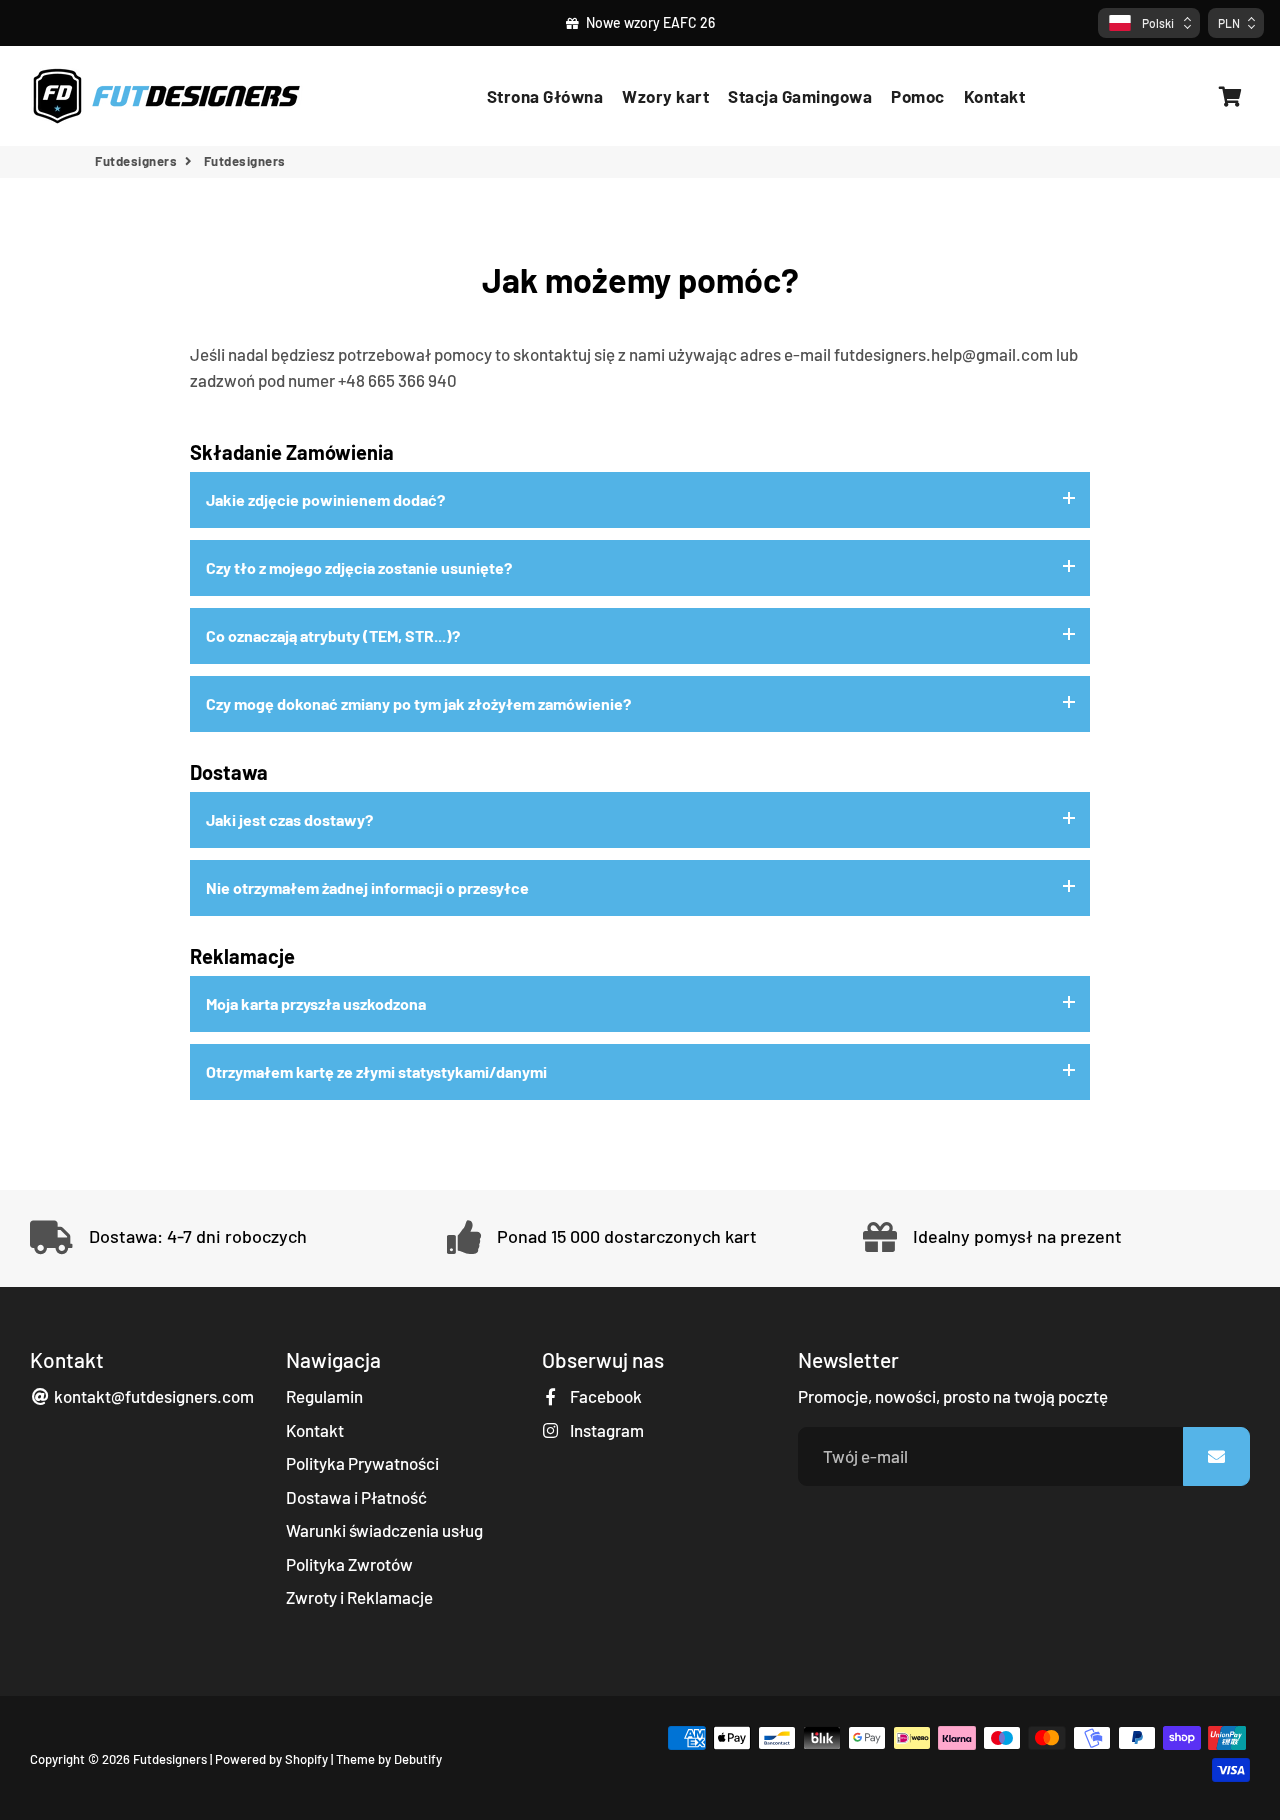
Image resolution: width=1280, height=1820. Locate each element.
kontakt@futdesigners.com (152, 1396)
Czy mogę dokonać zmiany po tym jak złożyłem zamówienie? (418, 703)
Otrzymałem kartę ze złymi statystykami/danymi (376, 1071)
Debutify (418, 1759)
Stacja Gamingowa (800, 96)
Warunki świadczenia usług (384, 1530)
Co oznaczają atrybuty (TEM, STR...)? (333, 635)
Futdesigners (136, 161)
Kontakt (995, 96)
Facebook (604, 1396)
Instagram (605, 1430)
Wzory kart (665, 96)
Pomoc (918, 96)
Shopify (306, 1759)
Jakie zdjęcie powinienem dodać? (325, 499)
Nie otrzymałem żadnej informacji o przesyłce (367, 887)
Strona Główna (545, 96)
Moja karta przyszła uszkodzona (316, 1003)
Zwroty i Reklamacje (359, 1597)
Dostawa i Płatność (356, 1497)
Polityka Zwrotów (349, 1564)
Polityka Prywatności (362, 1463)
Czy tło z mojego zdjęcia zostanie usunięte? (359, 567)
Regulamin (324, 1396)
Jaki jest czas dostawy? (289, 819)
